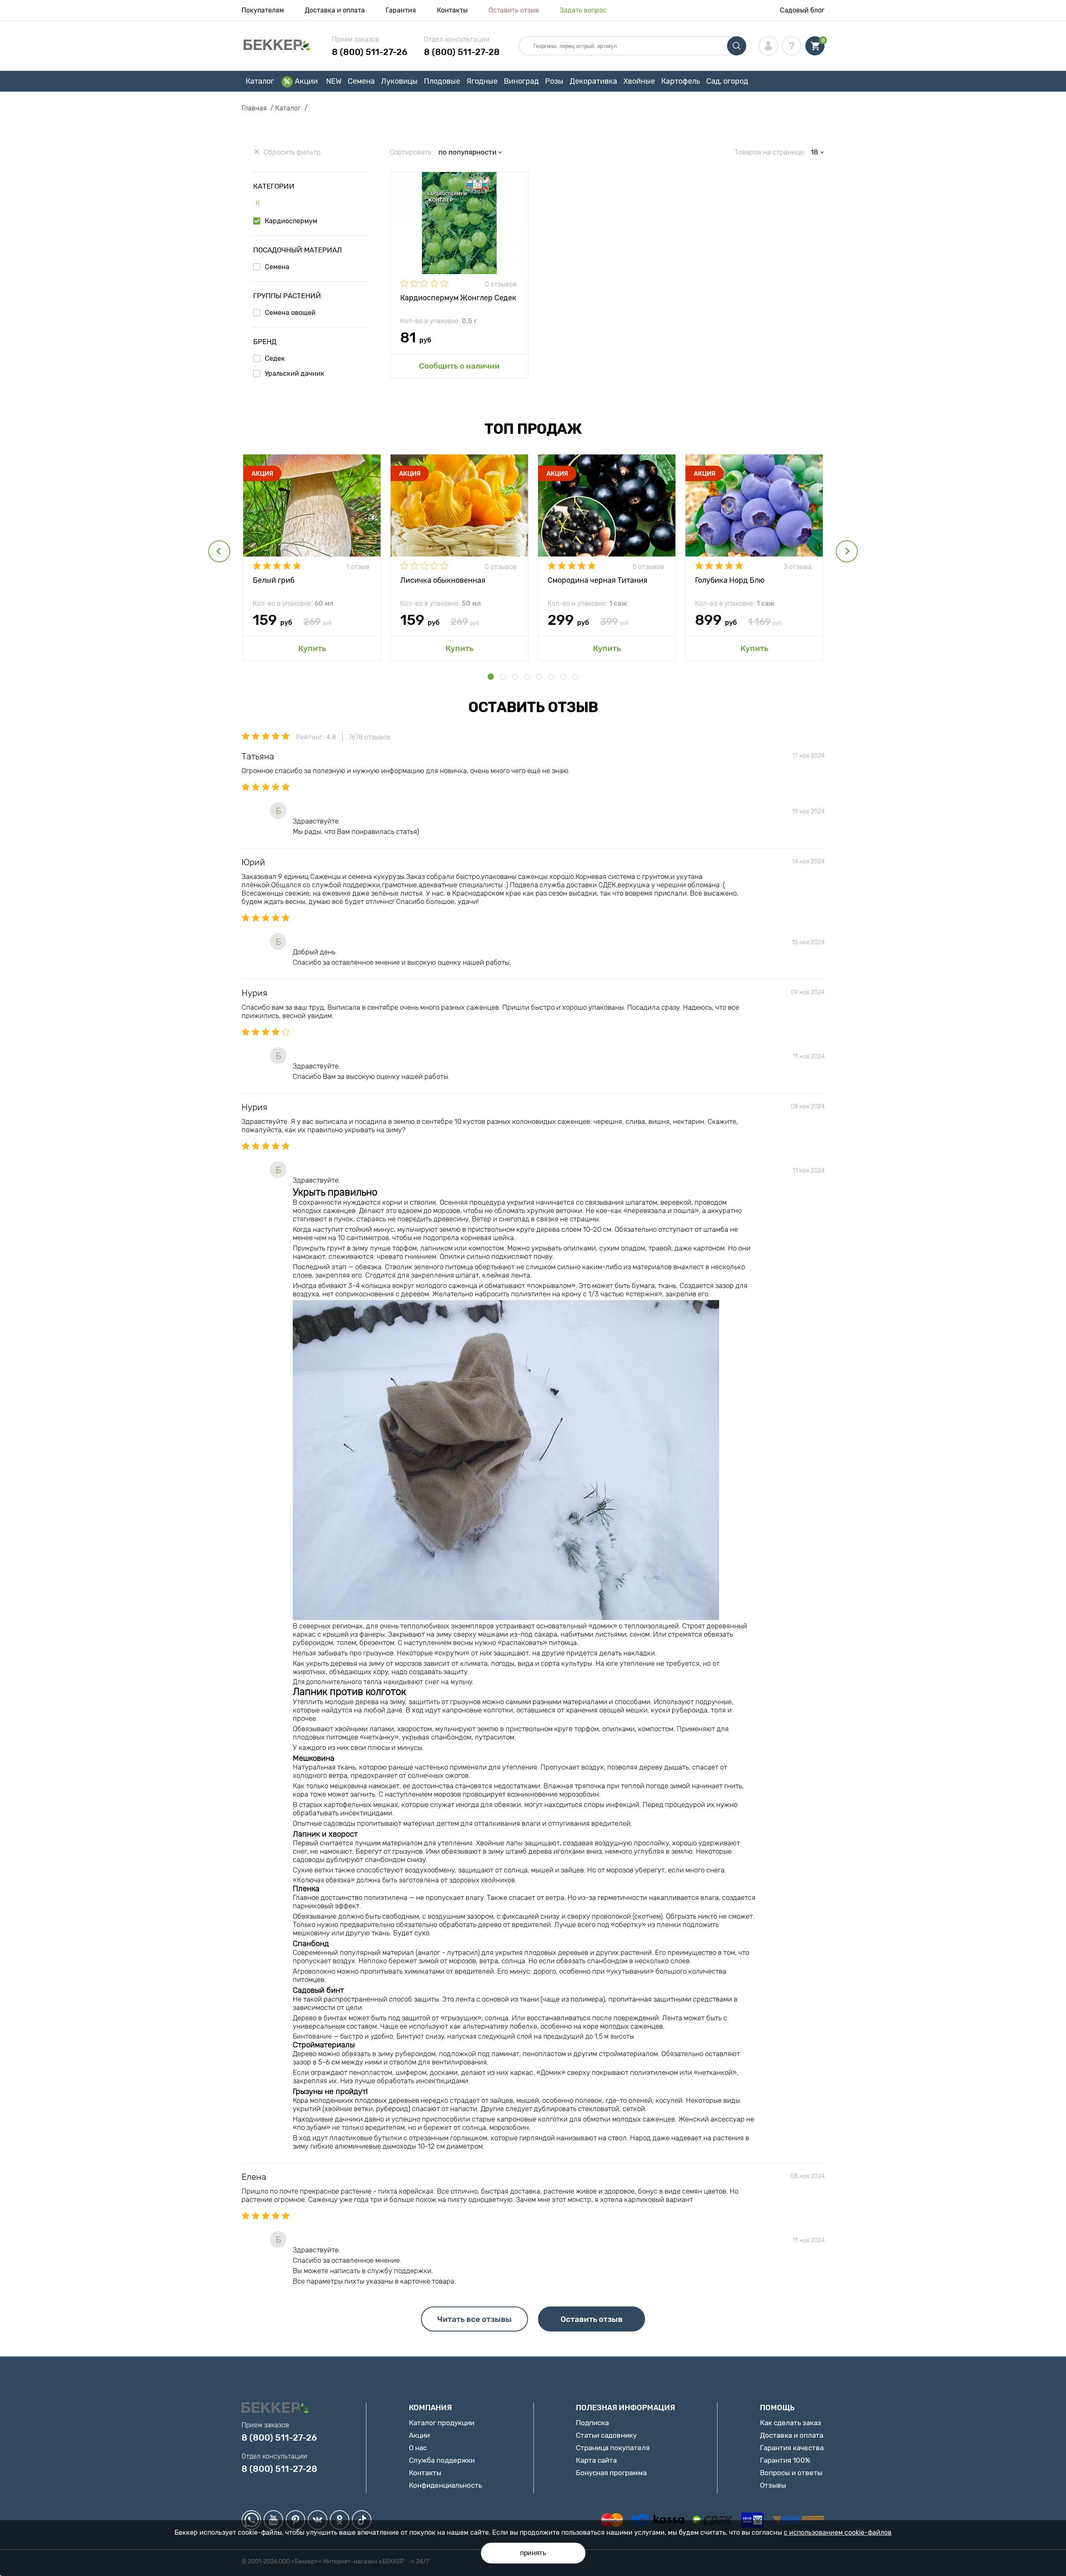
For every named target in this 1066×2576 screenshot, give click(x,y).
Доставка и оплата (335, 10)
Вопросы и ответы (791, 2473)
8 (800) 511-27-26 (370, 52)
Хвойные (639, 81)
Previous (219, 551)
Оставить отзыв (514, 10)
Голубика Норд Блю (730, 580)
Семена (361, 81)
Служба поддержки (442, 2460)
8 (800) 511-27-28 (462, 52)
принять (533, 2553)
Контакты (452, 10)
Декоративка (593, 81)
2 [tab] (503, 677)
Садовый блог (802, 10)
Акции (306, 81)
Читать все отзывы (474, 2319)
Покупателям (263, 10)
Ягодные (482, 81)
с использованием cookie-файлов (838, 2532)
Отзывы (773, 2485)
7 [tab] (563, 677)
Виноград (521, 81)
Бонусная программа (611, 2473)
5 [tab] (539, 677)
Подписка (592, 2423)
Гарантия (401, 10)
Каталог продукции (442, 2423)
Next (847, 551)
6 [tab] (551, 677)
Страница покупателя (613, 2448)
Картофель (681, 81)
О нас (418, 2448)
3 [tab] (515, 677)
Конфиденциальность (445, 2485)
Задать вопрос (583, 10)
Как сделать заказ (791, 2423)
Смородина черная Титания (598, 580)
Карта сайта (596, 2460)
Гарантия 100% (785, 2460)
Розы (554, 81)
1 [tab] (491, 677)
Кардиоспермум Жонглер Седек (458, 298)
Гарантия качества (792, 2448)
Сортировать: (411, 152)
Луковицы (399, 81)
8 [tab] (575, 677)
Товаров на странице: (770, 152)
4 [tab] (527, 677)
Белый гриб (274, 580)
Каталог (260, 81)
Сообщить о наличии (459, 366)
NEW (334, 81)
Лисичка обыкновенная (443, 580)
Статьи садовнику (606, 2435)
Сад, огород (727, 81)
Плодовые (442, 81)
